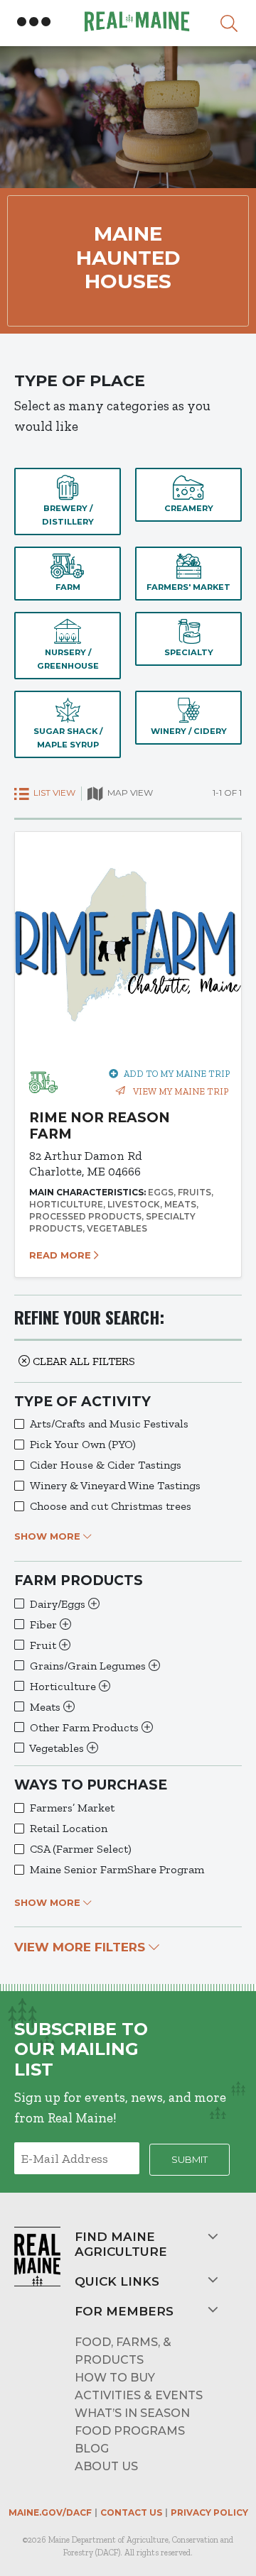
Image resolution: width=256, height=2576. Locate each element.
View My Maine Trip (180, 1091)
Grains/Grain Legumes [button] (89, 1666)
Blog (92, 2449)
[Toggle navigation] (34, 22)
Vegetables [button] (58, 1748)
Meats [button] (47, 1707)
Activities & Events (139, 2395)
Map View (129, 793)
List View (53, 793)
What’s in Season (132, 2413)
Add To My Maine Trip (177, 1074)
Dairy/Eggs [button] (59, 1604)
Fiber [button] (45, 1624)
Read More (62, 1255)
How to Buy (115, 2378)
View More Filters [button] (81, 1947)
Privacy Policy (209, 2512)
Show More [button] (49, 1536)
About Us (106, 2466)
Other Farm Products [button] (86, 1727)
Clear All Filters (82, 1361)
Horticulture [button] (64, 1686)
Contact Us (131, 2512)
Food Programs (130, 2431)
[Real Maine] (135, 22)
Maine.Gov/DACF (50, 2512)
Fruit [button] (44, 1645)
